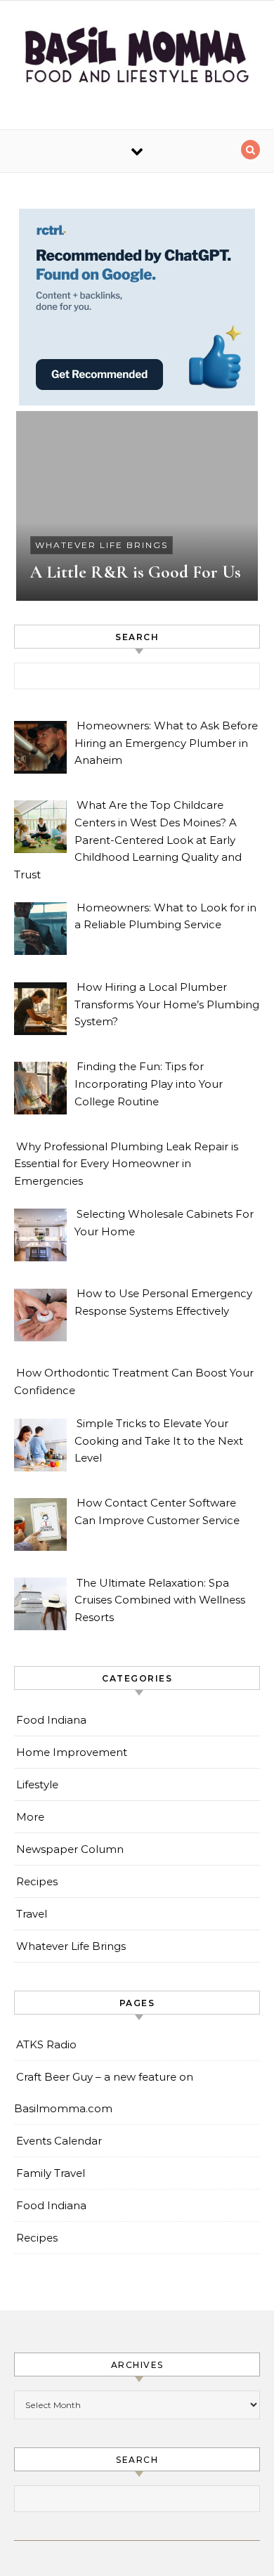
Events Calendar (59, 2141)
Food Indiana (51, 1720)
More (30, 1817)
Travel (32, 1914)
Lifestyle (37, 1784)
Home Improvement (72, 1752)
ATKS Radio (46, 2044)
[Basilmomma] (137, 60)
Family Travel (51, 2173)
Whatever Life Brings (102, 545)
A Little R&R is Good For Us (136, 572)
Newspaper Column (70, 1849)
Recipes (37, 1881)
